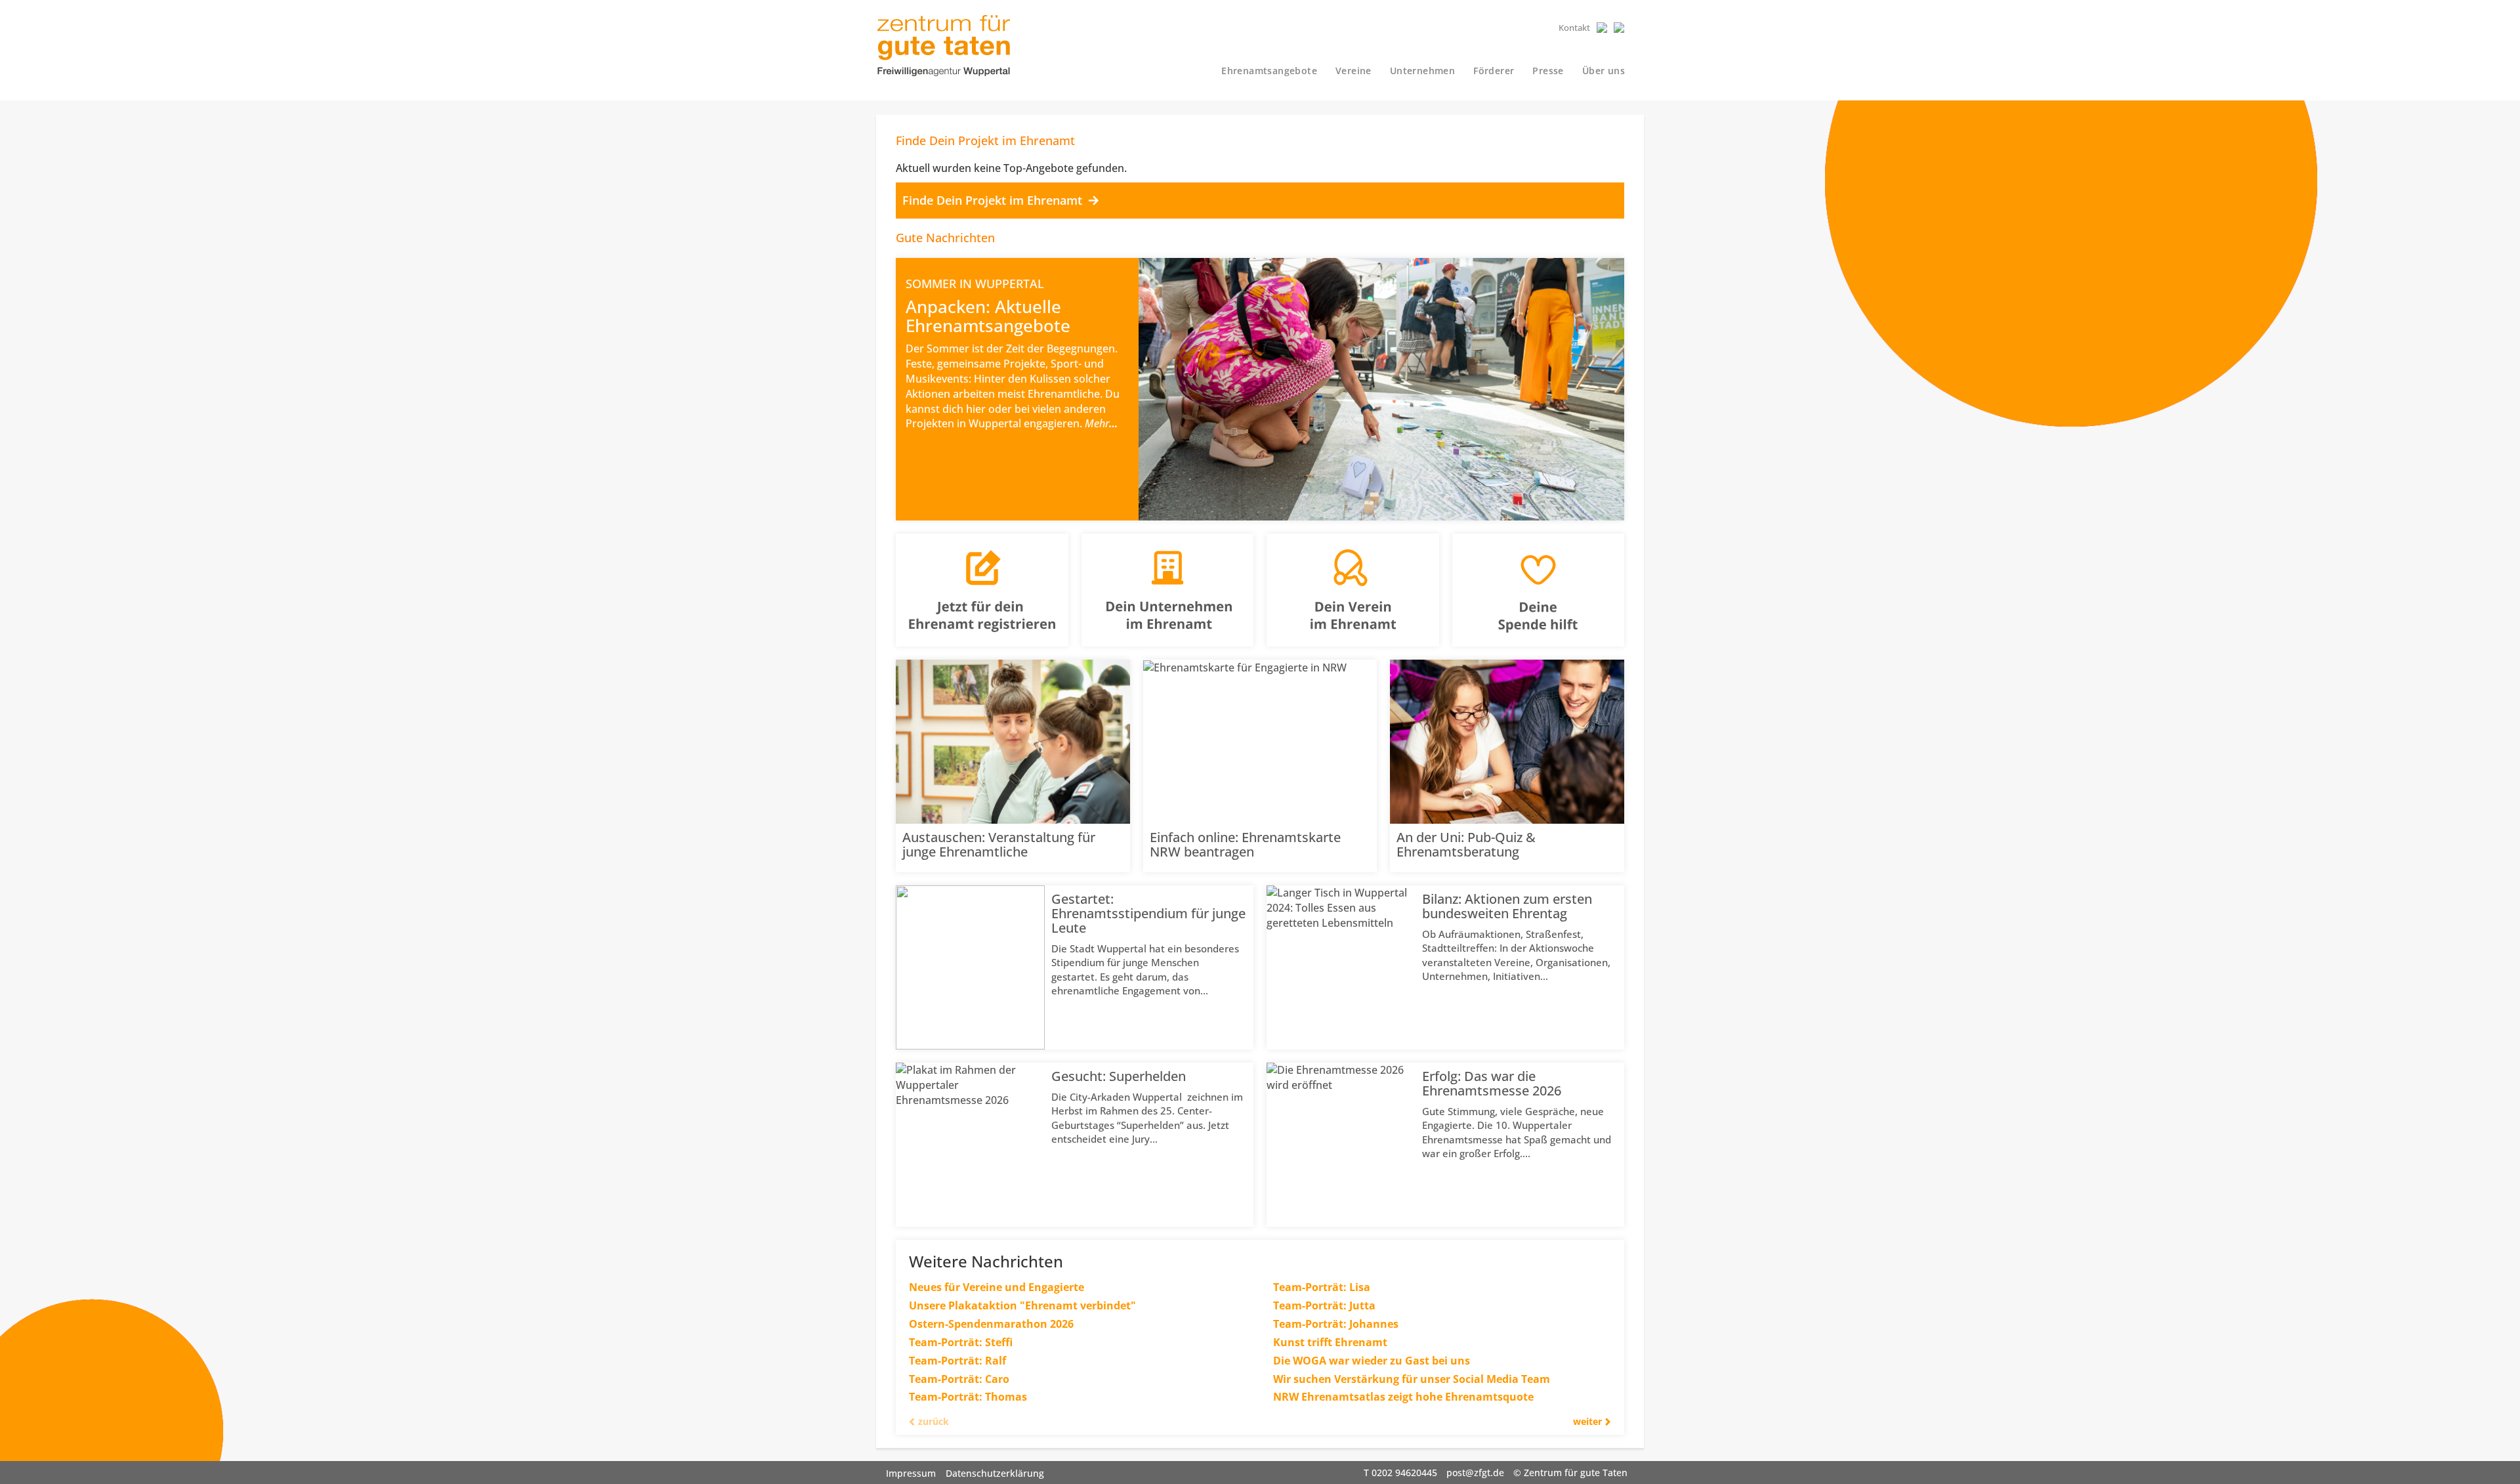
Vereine (1354, 71)
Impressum (911, 1473)
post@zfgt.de (1475, 1473)
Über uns (1604, 71)
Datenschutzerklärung (995, 1473)
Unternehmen (1422, 71)
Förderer (1494, 71)
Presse (1548, 71)
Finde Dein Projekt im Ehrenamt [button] (994, 200)
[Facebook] (1602, 28)
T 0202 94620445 (1400, 1473)
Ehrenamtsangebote (1269, 71)
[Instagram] (1619, 28)
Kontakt (1574, 28)
